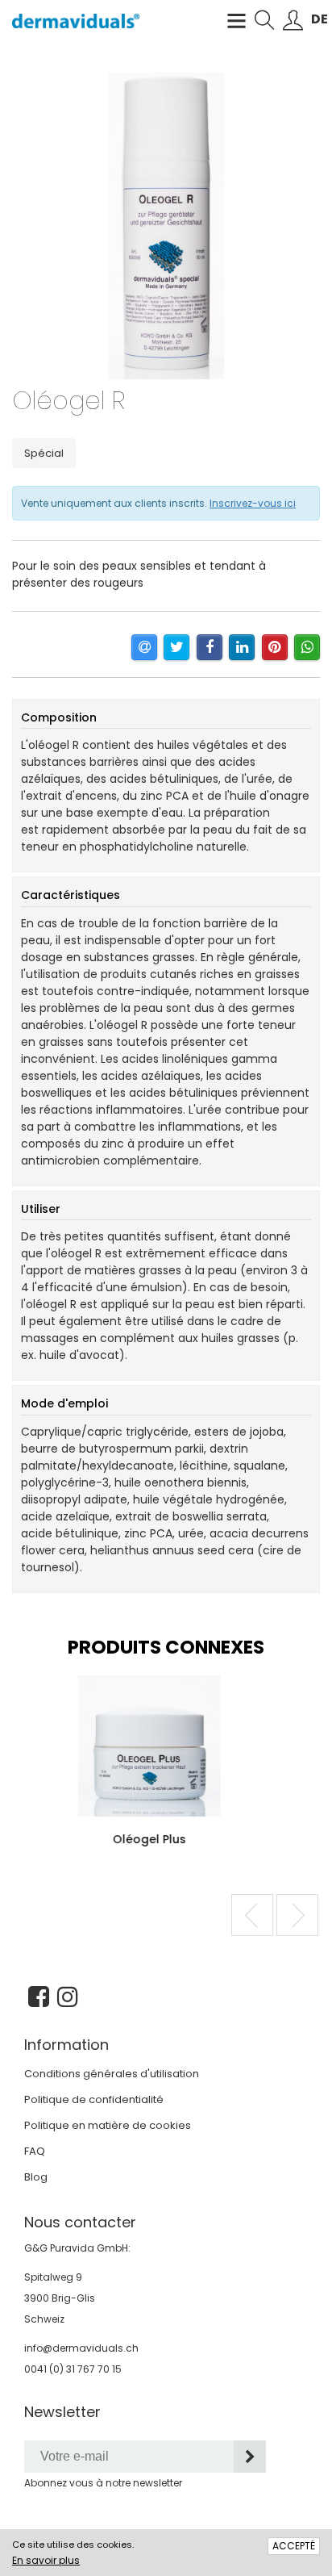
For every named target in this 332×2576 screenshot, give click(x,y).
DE (320, 19)
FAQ (35, 2151)
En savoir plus (46, 2560)
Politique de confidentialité (94, 2099)
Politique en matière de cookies (108, 2125)
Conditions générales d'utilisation (112, 2074)
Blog (36, 2177)
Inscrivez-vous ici (253, 503)
